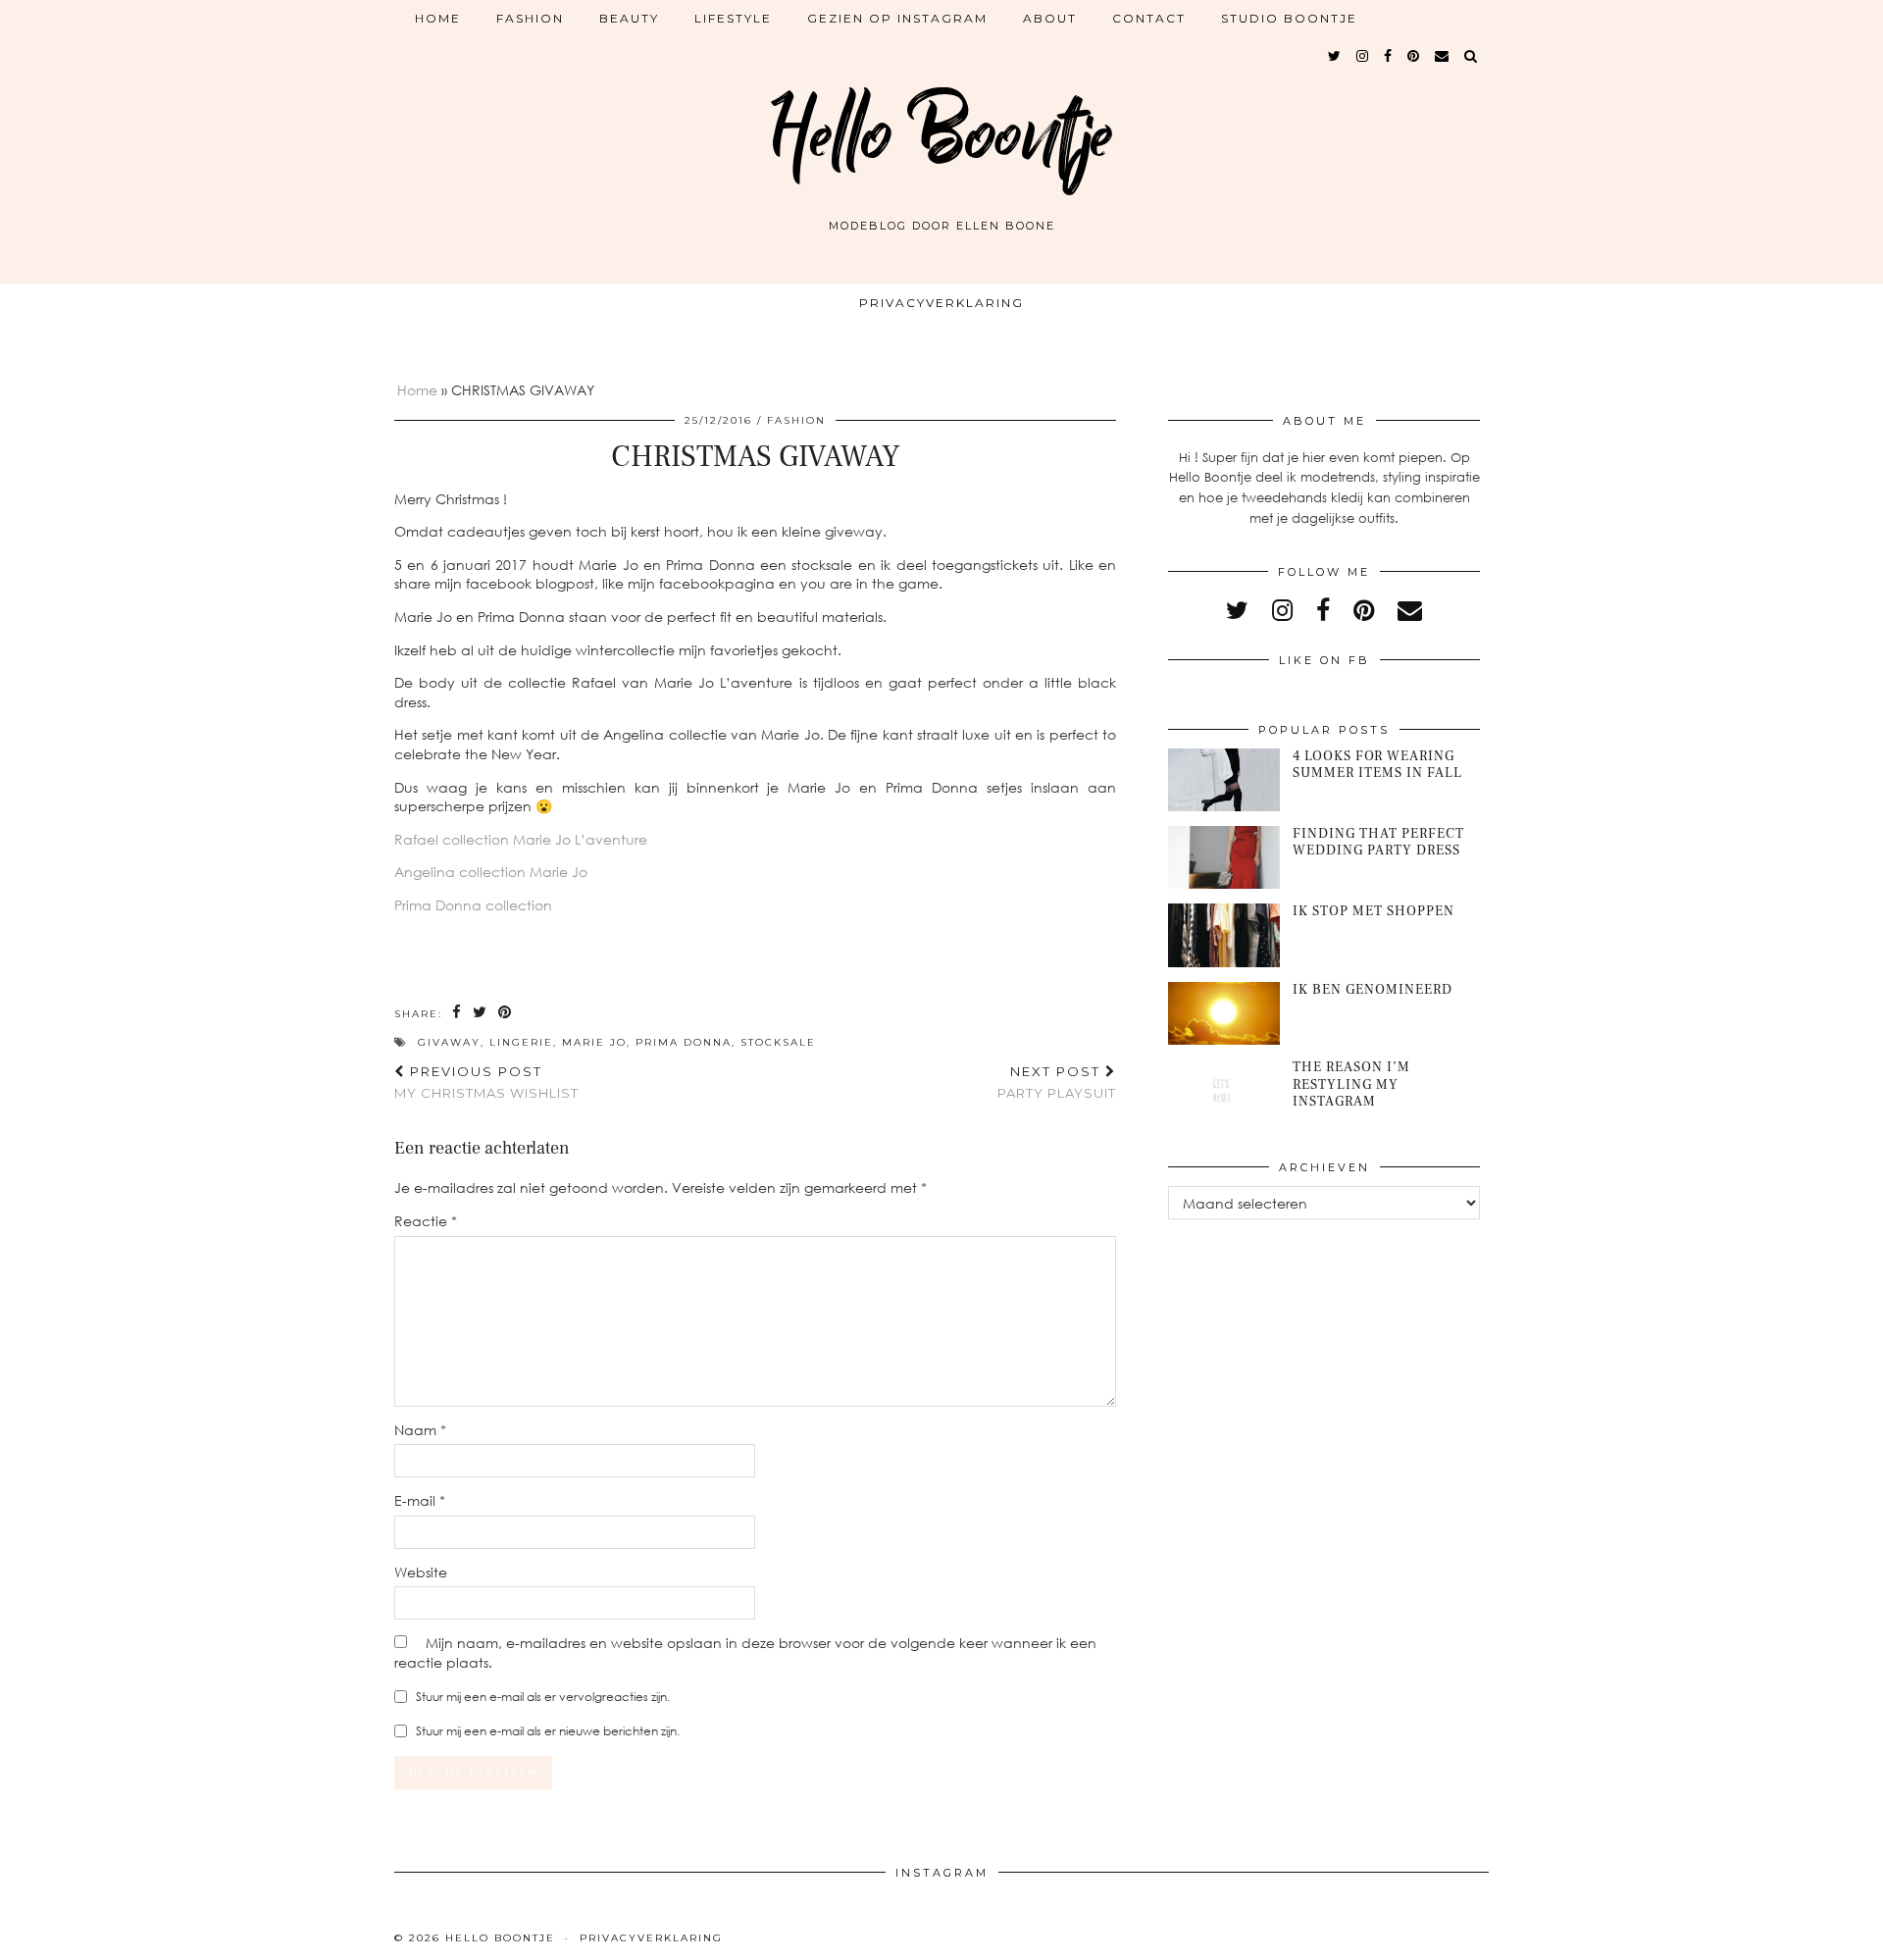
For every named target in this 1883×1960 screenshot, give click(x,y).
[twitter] (1335, 56)
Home (438, 18)
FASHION (530, 18)
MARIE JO (594, 1042)
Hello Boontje (941, 135)
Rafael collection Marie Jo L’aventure (521, 839)
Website (421, 1572)
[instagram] (1363, 56)
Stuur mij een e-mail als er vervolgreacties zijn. (543, 1697)
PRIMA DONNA (684, 1042)
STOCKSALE (778, 1042)
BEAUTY (629, 18)
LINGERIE (521, 1042)
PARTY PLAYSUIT (1057, 1083)
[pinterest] (1414, 56)
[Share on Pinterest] (506, 1013)
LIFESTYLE (733, 18)
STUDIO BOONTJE (1289, 18)
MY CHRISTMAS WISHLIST (486, 1083)
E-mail (420, 1500)
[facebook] (1389, 56)
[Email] (1443, 56)
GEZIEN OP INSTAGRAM (897, 18)
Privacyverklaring (941, 303)
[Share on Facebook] (458, 1013)
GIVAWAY (449, 1042)
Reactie (426, 1221)
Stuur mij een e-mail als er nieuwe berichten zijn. (548, 1731)
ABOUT (1050, 18)
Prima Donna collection (473, 905)
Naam (420, 1430)
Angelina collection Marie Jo (491, 872)
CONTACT (1149, 18)
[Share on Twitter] (481, 1013)
